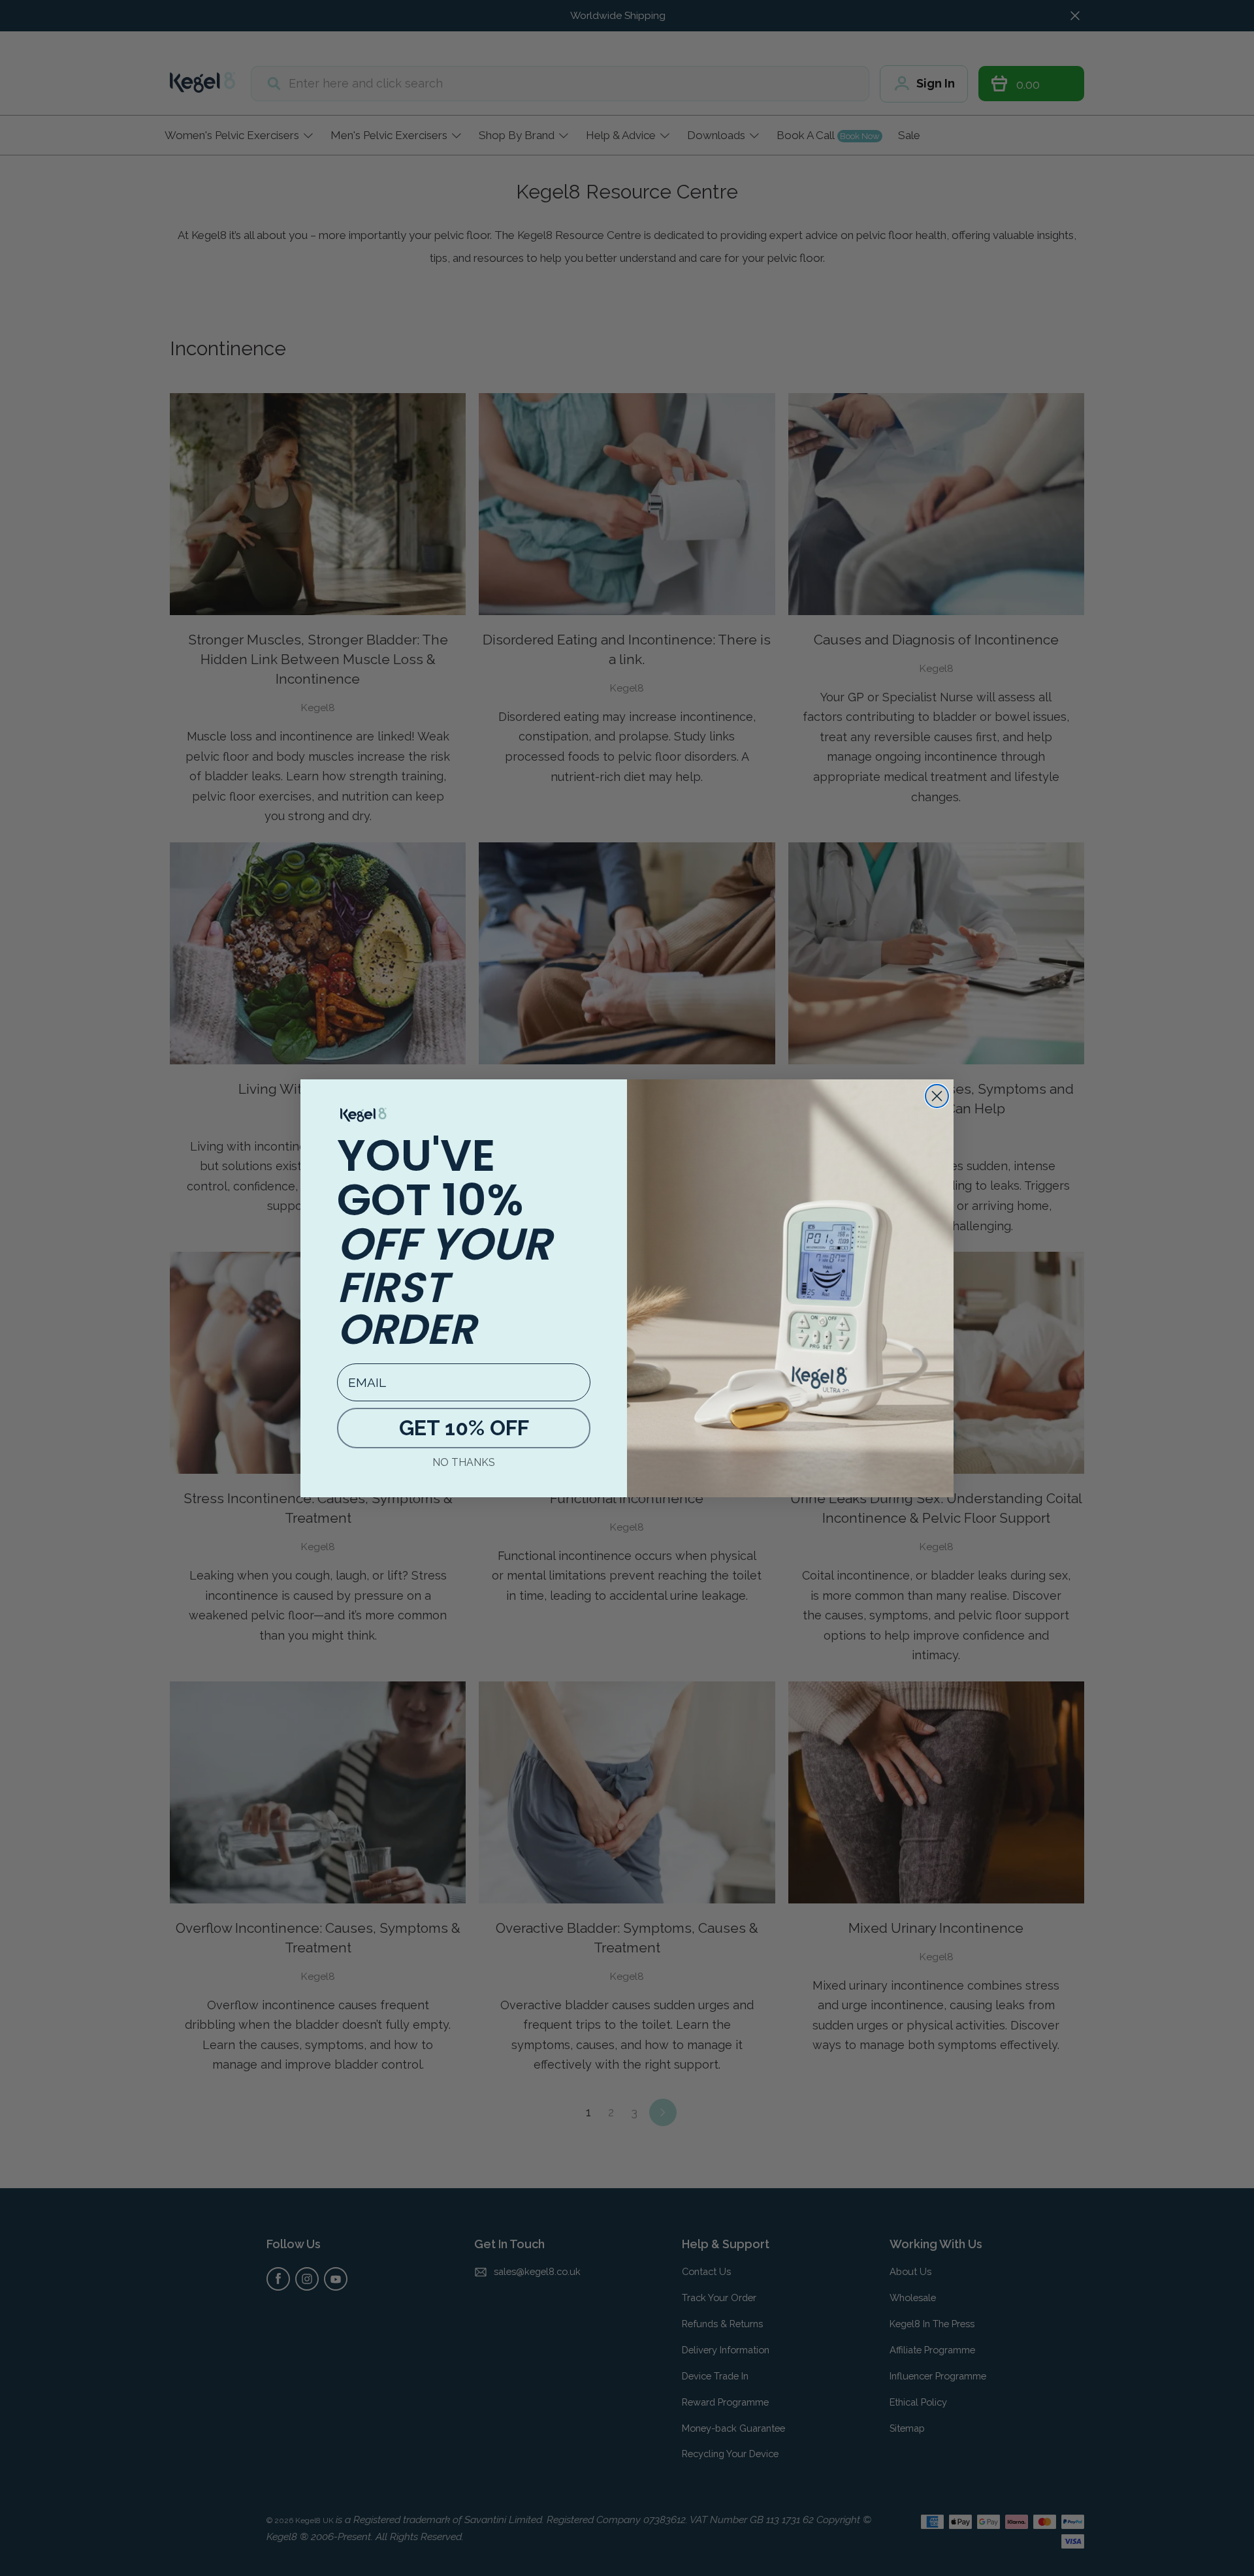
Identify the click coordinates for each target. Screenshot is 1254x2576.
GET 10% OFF (464, 1428)
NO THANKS (464, 1462)
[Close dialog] (937, 1096)
